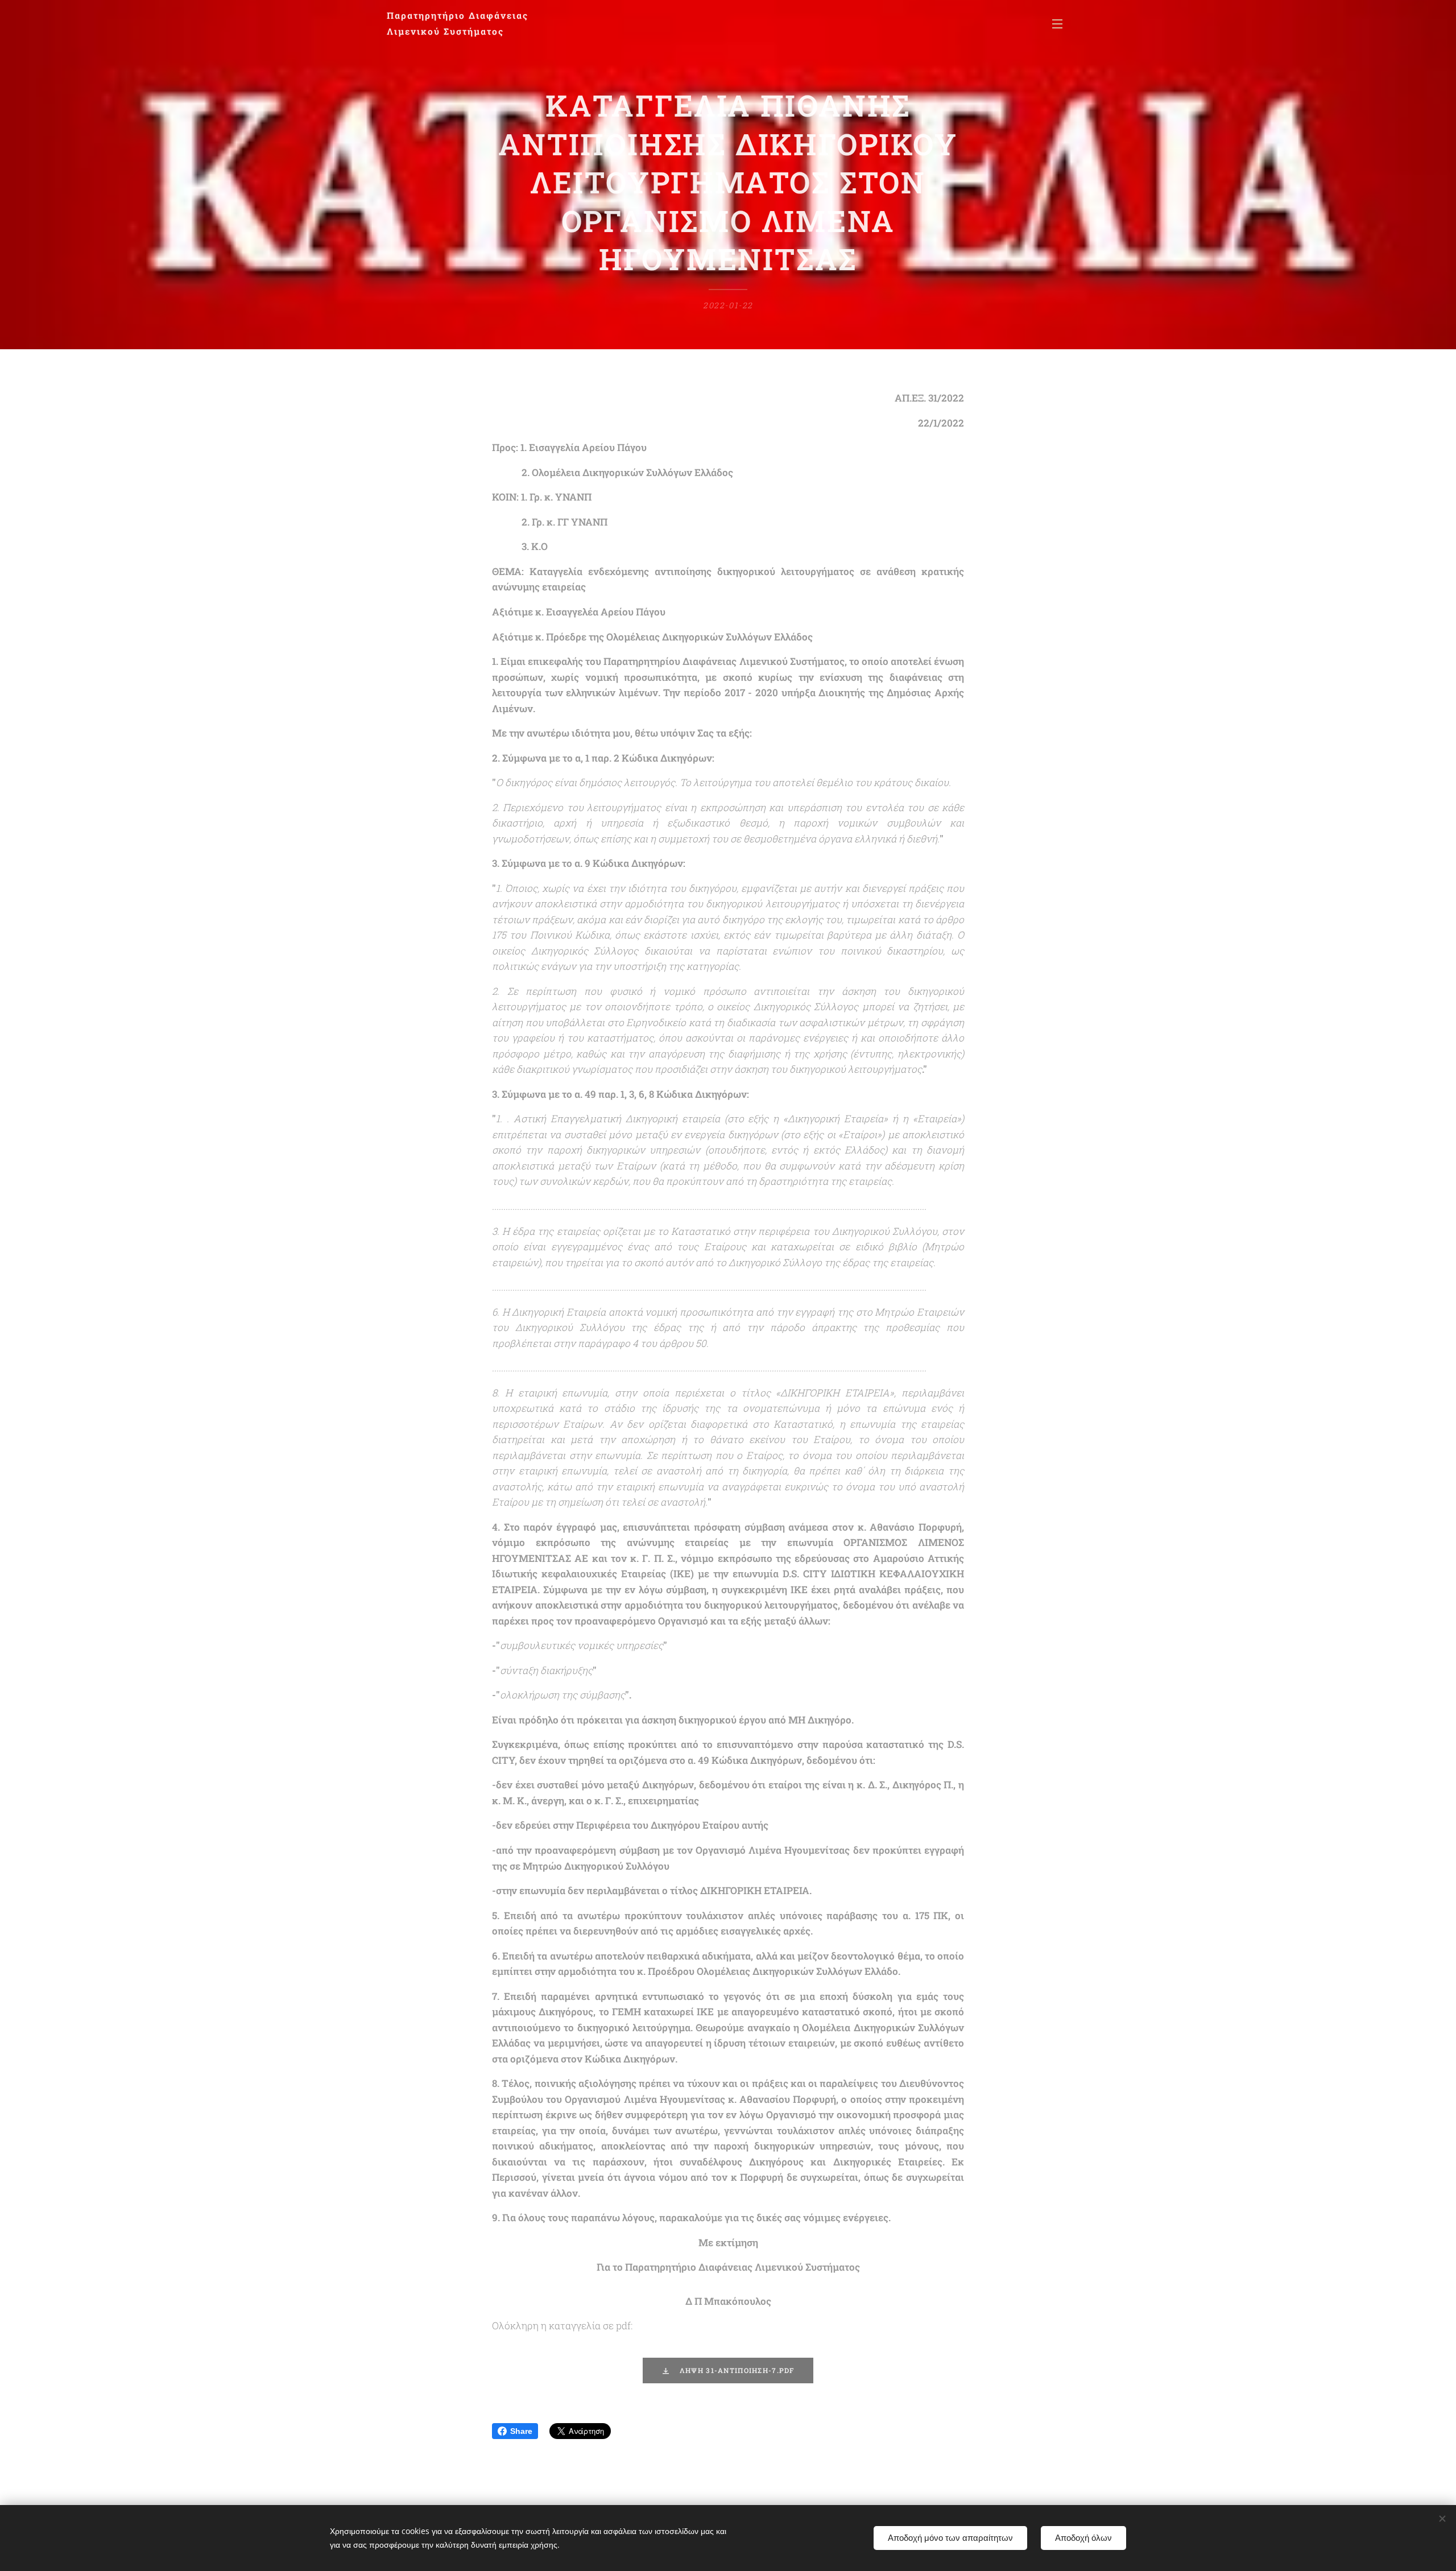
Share (521, 2431)
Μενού (1061, 23)
